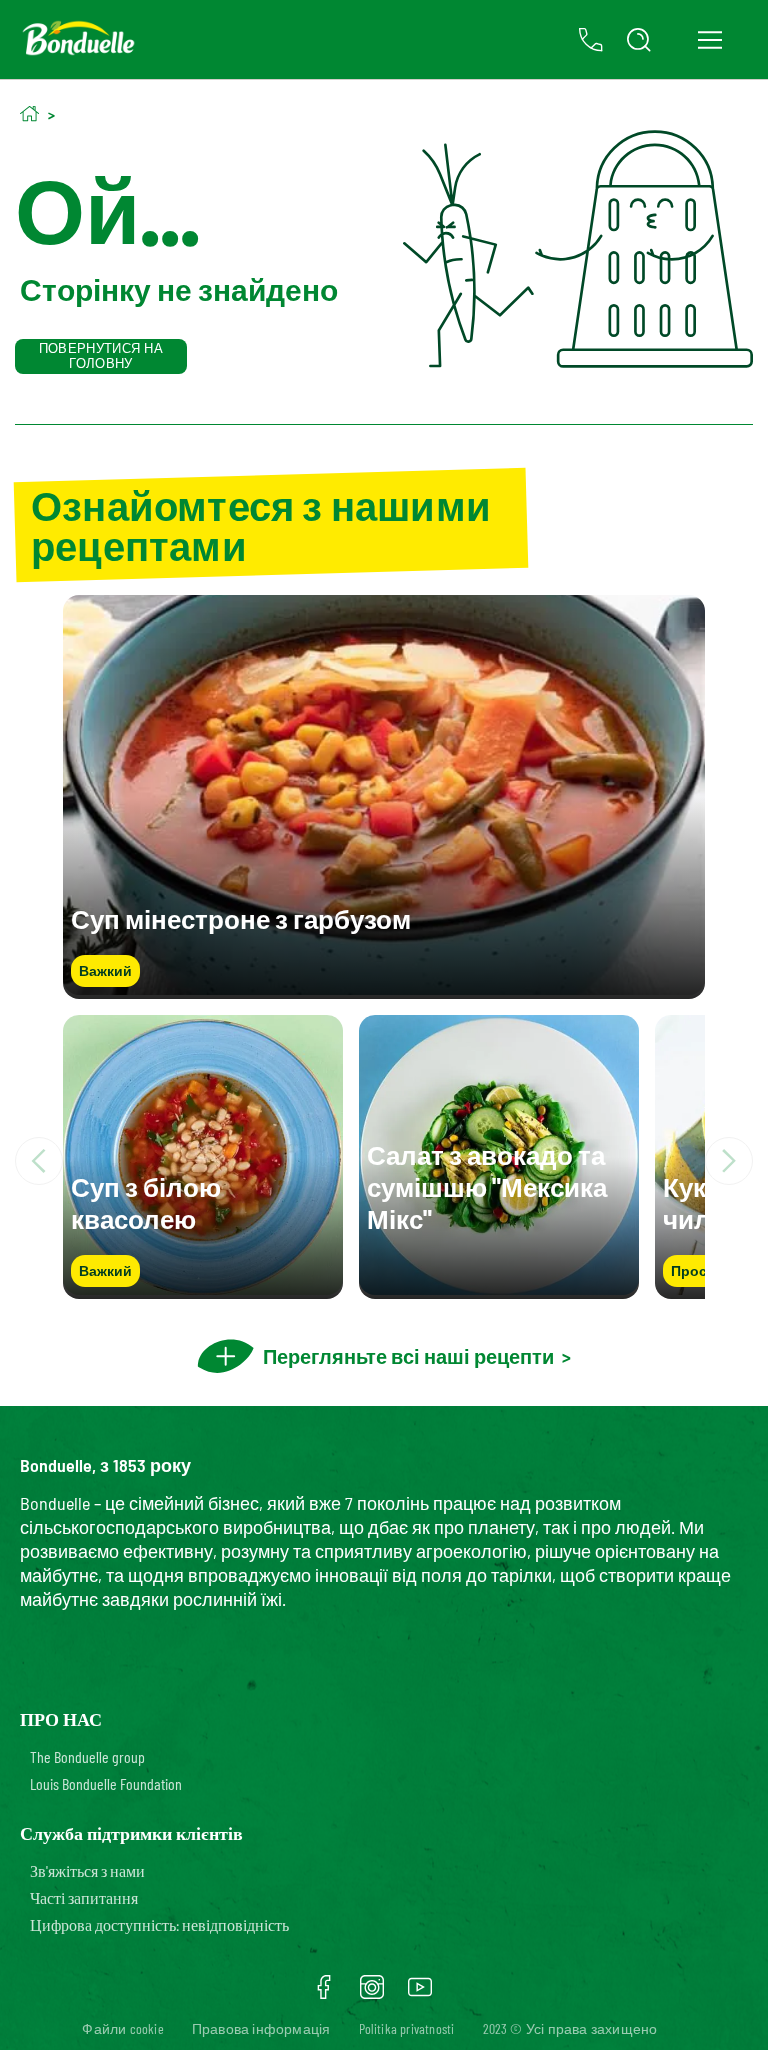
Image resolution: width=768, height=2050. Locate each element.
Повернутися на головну (101, 356)
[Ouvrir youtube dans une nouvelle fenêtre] (420, 1994)
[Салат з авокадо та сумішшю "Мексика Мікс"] (499, 1288)
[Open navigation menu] (709, 40)
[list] (384, 1161)
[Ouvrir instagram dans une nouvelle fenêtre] (372, 1994)
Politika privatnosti (407, 2028)
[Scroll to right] (729, 1161)
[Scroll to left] (39, 1161)
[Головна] (29, 113)
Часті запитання (84, 1897)
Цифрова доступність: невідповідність (159, 1924)
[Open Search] (639, 40)
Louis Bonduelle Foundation (106, 1783)
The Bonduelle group (87, 1756)
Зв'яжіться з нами (87, 1870)
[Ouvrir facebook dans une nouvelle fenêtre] (324, 1994)
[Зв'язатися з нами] (591, 40)
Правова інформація (261, 2028)
